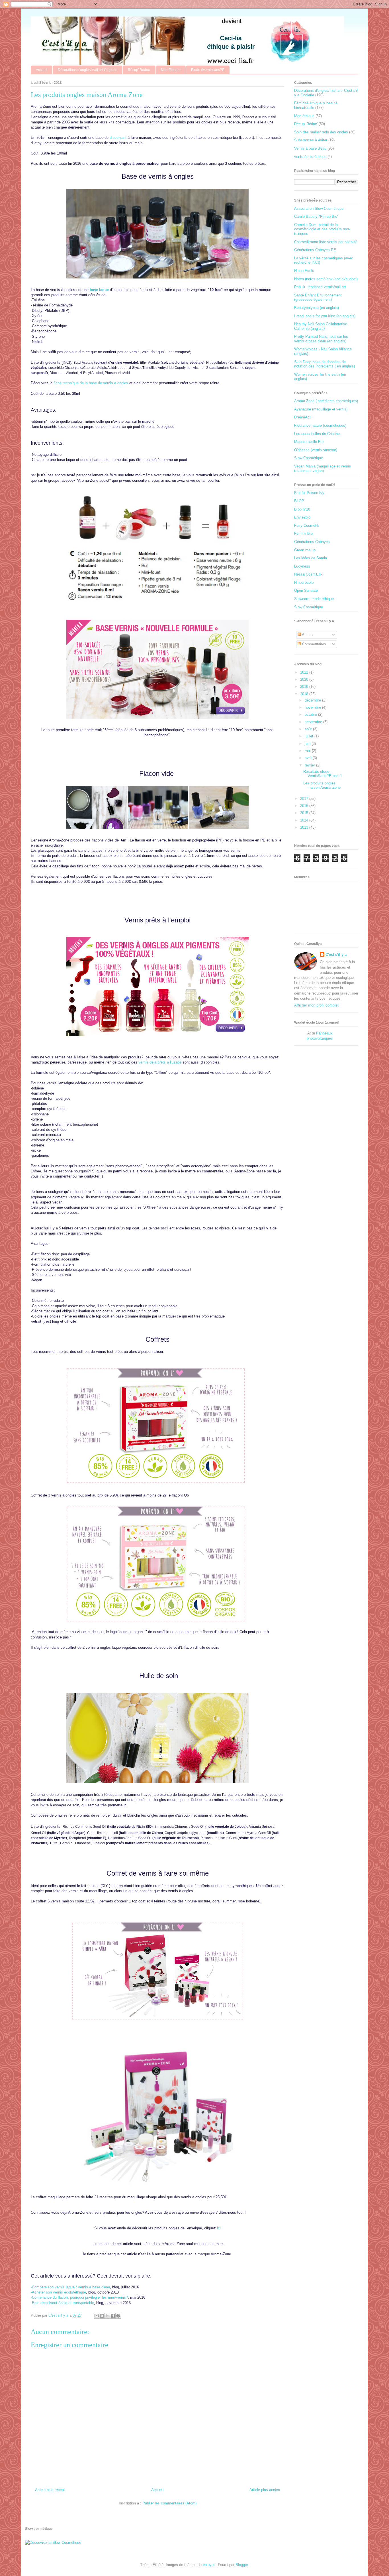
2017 (305, 799)
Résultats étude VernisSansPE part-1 (323, 774)
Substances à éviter (311, 140)
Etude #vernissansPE (208, 70)
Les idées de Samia (311, 558)
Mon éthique (304, 116)
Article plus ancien (265, 2490)
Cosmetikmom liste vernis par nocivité (326, 242)
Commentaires (314, 644)
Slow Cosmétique (309, 458)
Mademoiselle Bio (309, 442)
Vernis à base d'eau (310, 148)
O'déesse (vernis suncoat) (316, 450)
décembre (313, 700)
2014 (305, 820)
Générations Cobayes (312, 542)
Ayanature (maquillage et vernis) (321, 409)
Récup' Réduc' (139, 70)
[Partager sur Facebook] (113, 2316)
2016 (305, 806)
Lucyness (302, 566)
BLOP (299, 501)
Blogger (242, 2565)
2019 (305, 687)
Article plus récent (50, 2490)
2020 (305, 679)
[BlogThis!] (102, 2316)
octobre (311, 714)
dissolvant (118, 138)
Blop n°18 (302, 509)
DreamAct (302, 417)
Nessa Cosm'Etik (308, 574)
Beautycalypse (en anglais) (317, 308)
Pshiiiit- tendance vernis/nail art (320, 287)
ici (219, 2228)
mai (308, 751)
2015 (305, 813)
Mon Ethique (171, 70)
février (310, 765)
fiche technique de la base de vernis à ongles (91, 383)
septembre (314, 722)
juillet (310, 736)
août (309, 729)
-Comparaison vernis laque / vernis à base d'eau (70, 2287)
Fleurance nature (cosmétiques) (320, 425)
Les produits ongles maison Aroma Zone (322, 785)
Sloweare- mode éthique (314, 599)
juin (308, 744)
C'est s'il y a (336, 954)
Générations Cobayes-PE (315, 250)
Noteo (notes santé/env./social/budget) (326, 279)
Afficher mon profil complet (316, 1005)
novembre (313, 707)
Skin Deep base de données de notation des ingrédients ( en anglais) (324, 364)
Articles (308, 635)
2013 (305, 827)
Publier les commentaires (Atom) (169, 2503)
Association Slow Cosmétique (319, 209)
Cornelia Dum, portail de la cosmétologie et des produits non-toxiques (322, 229)
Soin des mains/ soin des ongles (321, 132)
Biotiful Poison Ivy (309, 493)
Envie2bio (302, 517)
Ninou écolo (304, 583)
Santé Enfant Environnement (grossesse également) (318, 297)
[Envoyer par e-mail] (97, 2316)
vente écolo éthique (310, 157)
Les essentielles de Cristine (317, 434)
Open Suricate (306, 590)
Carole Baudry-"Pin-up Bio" (316, 216)
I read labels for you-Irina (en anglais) (325, 316)
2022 (305, 672)
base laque (99, 290)
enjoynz (209, 2565)
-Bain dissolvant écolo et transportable (62, 2303)
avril (309, 758)
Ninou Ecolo (304, 271)
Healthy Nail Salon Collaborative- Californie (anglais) (321, 326)
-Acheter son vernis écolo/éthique (58, 2292)
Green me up (305, 550)
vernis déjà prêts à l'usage (160, 1062)
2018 (305, 694)
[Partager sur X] (107, 2316)
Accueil (42, 70)
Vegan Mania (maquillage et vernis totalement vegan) (323, 468)
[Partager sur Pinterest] (118, 2316)
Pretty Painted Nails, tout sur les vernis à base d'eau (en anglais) (321, 339)
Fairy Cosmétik (307, 525)
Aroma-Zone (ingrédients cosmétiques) (326, 401)
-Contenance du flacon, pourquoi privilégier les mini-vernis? (79, 2297)
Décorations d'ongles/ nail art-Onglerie (88, 70)
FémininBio (303, 533)
